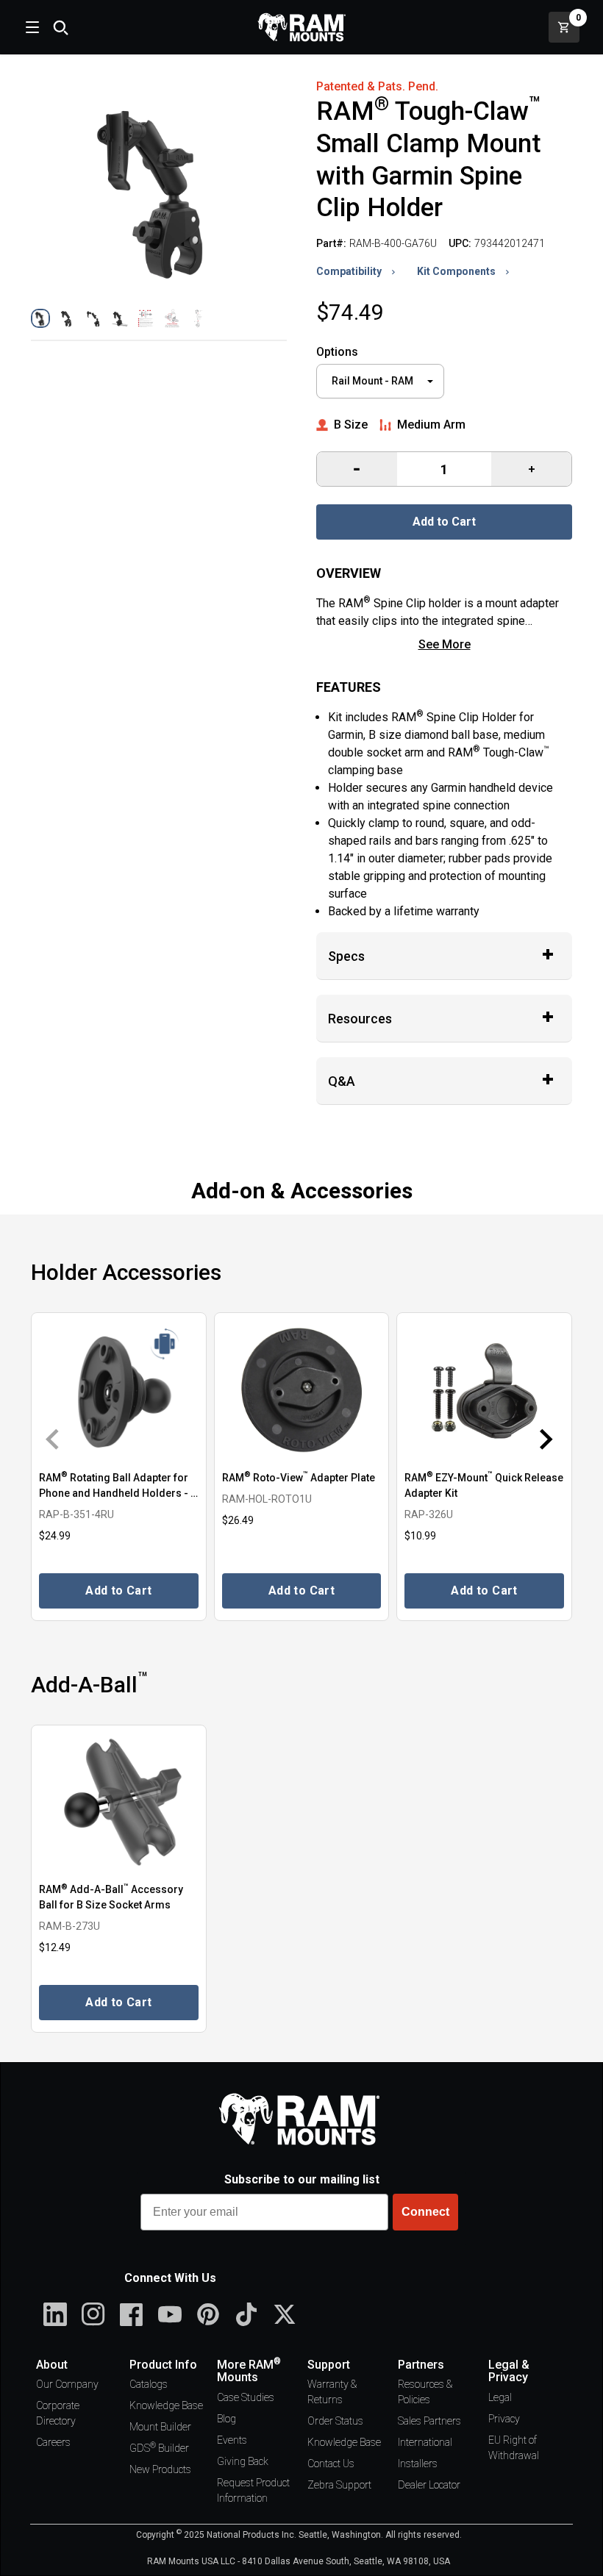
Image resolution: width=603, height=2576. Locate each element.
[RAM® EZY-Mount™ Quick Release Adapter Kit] (484, 1390)
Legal (500, 2397)
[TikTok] (246, 2314)
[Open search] (60, 27)
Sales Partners (429, 2421)
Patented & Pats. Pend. (377, 86)
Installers (418, 2464)
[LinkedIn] (55, 2314)
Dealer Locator (429, 2485)
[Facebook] (132, 2314)
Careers (53, 2442)
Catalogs (149, 2384)
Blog (226, 2419)
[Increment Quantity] (357, 469)
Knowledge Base (166, 2405)
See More (445, 644)
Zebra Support (339, 2485)
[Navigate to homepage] (301, 27)
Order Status (335, 2421)
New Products (160, 2469)
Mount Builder (160, 2427)
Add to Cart (444, 522)
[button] (40, 318)
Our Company (67, 2384)
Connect (425, 2212)
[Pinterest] (208, 2314)
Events (232, 2440)
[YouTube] (170, 2314)
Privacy (504, 2419)
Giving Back (243, 2461)
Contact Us (331, 2464)
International (425, 2442)
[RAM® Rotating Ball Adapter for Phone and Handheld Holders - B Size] (119, 1390)
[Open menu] (31, 27)
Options (337, 352)
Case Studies (246, 2397)
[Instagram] (93, 2314)
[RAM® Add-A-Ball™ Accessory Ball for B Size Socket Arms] (119, 1802)
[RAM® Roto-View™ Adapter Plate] (302, 1390)
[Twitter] (285, 2314)
